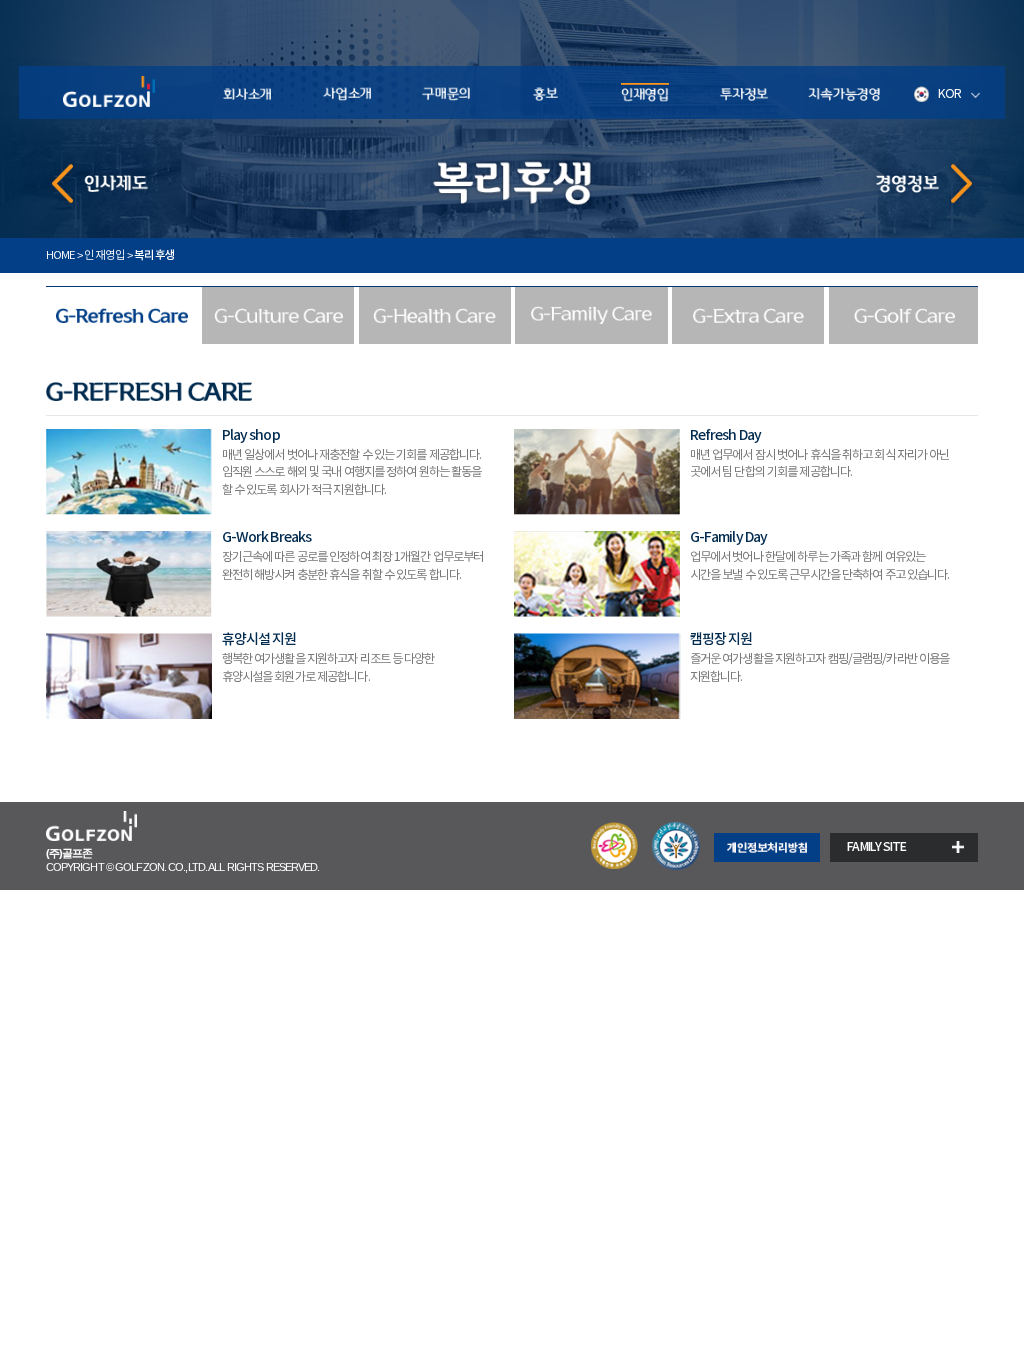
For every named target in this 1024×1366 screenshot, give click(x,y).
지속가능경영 (843, 92)
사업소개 (346, 92)
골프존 (108, 92)
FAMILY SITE (876, 847)
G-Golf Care (905, 315)
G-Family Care (591, 315)
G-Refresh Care (122, 315)
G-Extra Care (748, 315)
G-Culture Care (278, 315)
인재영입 (644, 92)
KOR (949, 94)
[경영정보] (924, 183)
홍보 (545, 92)
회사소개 (246, 92)
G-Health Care (435, 315)
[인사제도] (100, 183)
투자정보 (744, 92)
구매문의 (445, 92)
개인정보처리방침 (767, 848)
